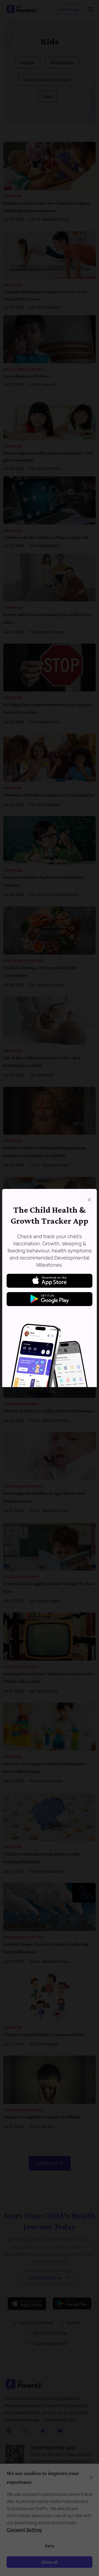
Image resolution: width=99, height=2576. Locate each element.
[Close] (89, 1200)
